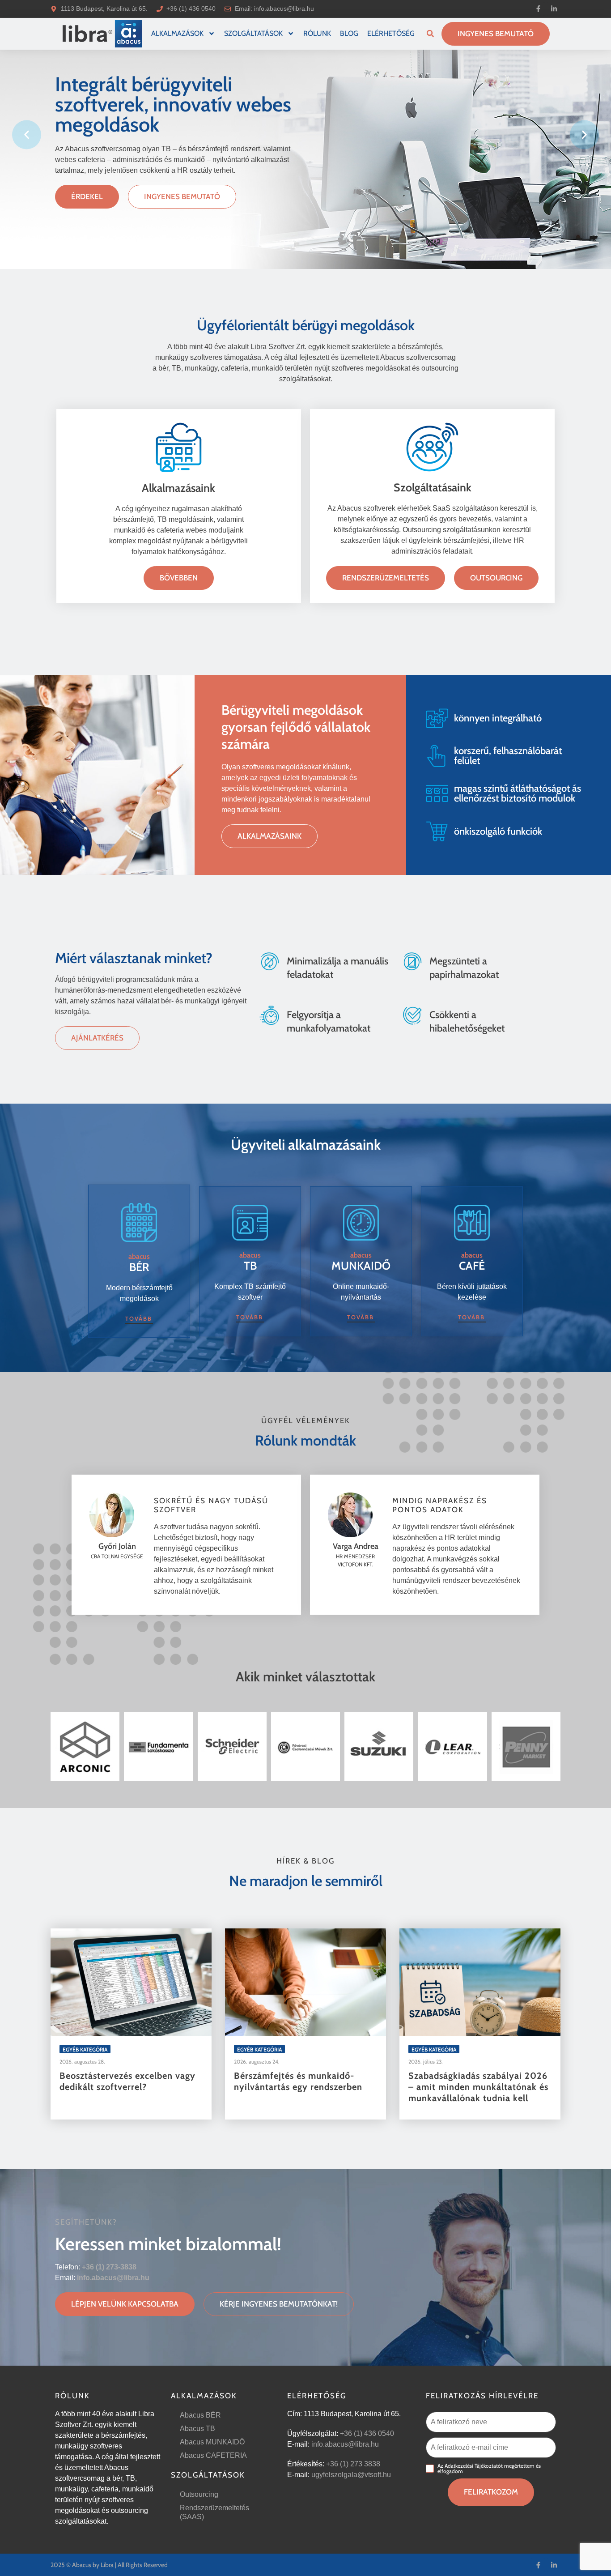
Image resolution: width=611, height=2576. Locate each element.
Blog (349, 33)
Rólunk (317, 33)
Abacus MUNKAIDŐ (212, 2442)
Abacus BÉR (200, 2415)
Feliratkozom (491, 2492)
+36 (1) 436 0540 (367, 2433)
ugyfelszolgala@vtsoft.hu (351, 2475)
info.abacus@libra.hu (284, 9)
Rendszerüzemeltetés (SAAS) (214, 2512)
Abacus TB (197, 2429)
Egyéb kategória (85, 2049)
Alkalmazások (177, 33)
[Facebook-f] (538, 9)
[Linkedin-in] (554, 9)
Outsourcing (199, 2494)
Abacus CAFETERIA (213, 2455)
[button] (430, 34)
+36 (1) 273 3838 (353, 2464)
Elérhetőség (391, 33)
